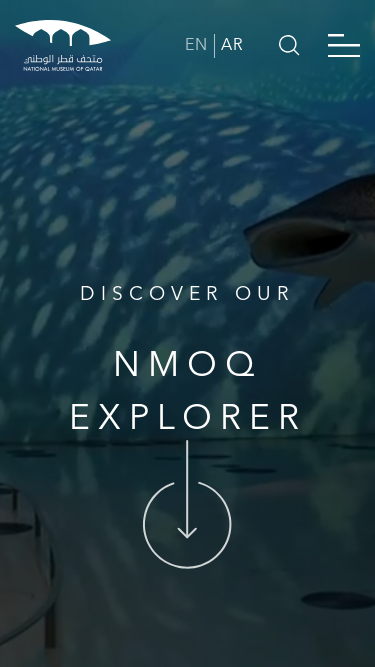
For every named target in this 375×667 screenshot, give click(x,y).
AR (232, 46)
